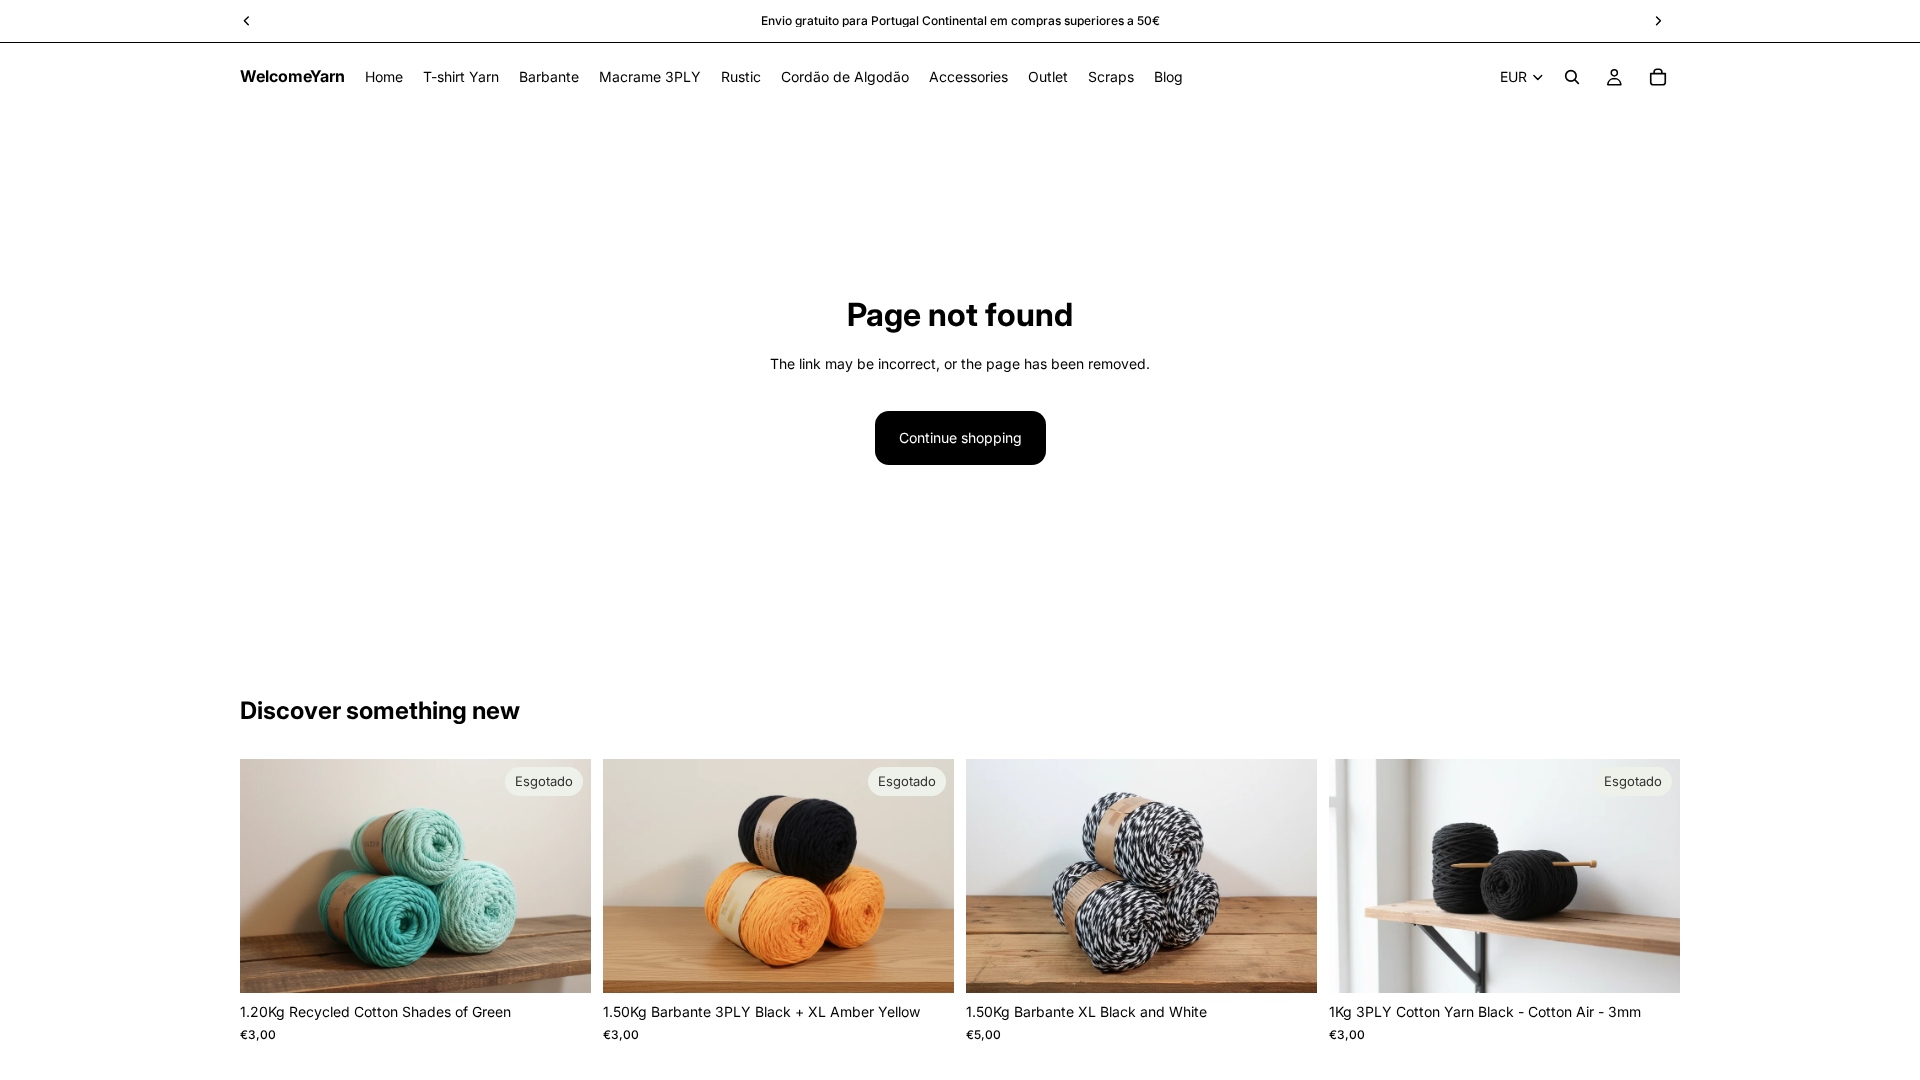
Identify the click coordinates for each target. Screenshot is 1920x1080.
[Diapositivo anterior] (270, 876)
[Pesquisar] (1572, 77)
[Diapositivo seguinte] (561, 876)
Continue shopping (960, 437)
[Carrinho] (1658, 77)
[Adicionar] (1286, 963)
